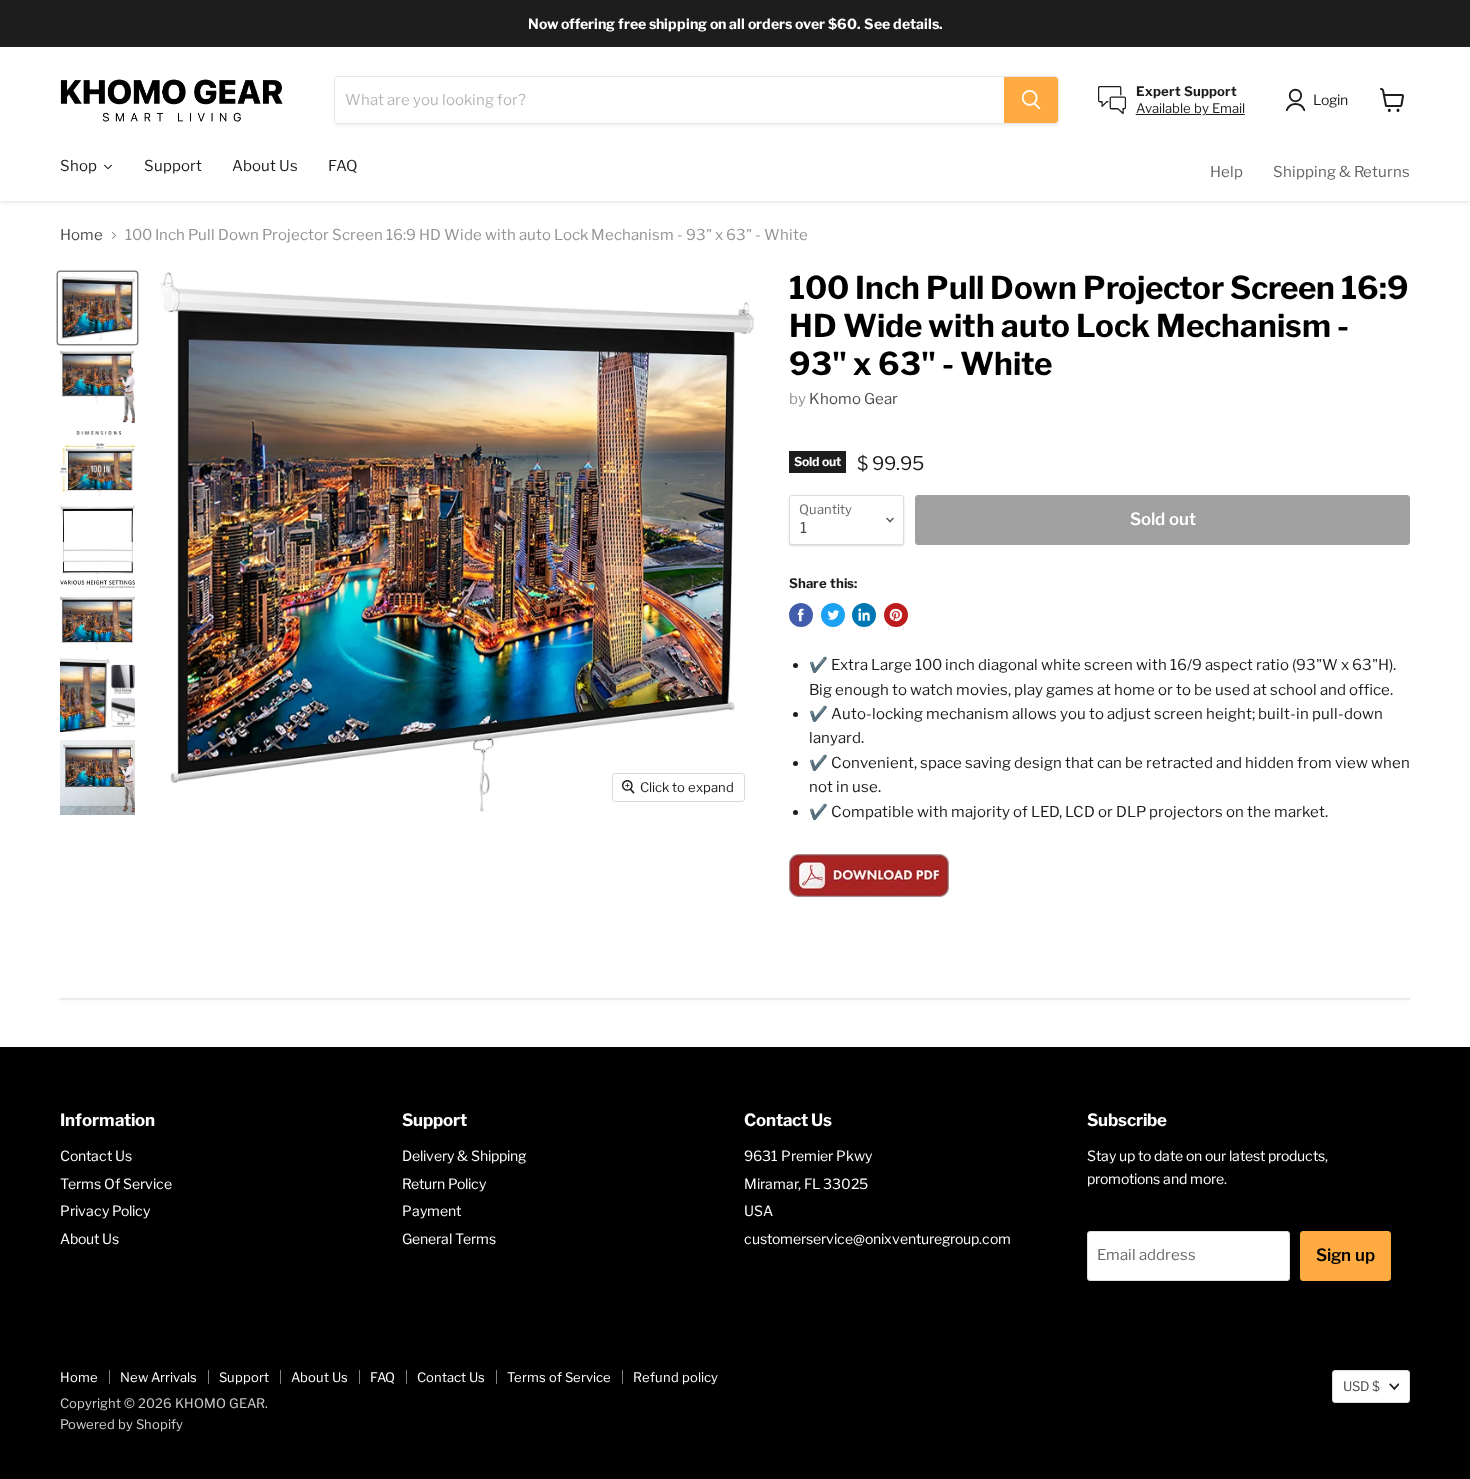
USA (758, 1210)
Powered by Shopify (121, 1424)
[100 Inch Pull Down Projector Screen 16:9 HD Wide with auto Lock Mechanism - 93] (97, 308)
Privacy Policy (105, 1210)
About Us (89, 1238)
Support (244, 1377)
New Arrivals (158, 1377)
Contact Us (96, 1155)
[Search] (1031, 100)
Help (1226, 172)
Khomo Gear (853, 399)
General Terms (449, 1238)
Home (81, 235)
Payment (431, 1210)
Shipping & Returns (1341, 172)
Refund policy (675, 1377)
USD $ (1361, 1386)
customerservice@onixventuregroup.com (877, 1238)
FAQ (382, 1377)
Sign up (1345, 1255)
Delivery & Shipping (464, 1155)
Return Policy (444, 1183)
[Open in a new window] (801, 615)
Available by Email (1190, 108)
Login (1330, 99)
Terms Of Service (116, 1183)
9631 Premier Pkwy (808, 1155)
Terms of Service (559, 1377)
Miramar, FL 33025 (806, 1183)
